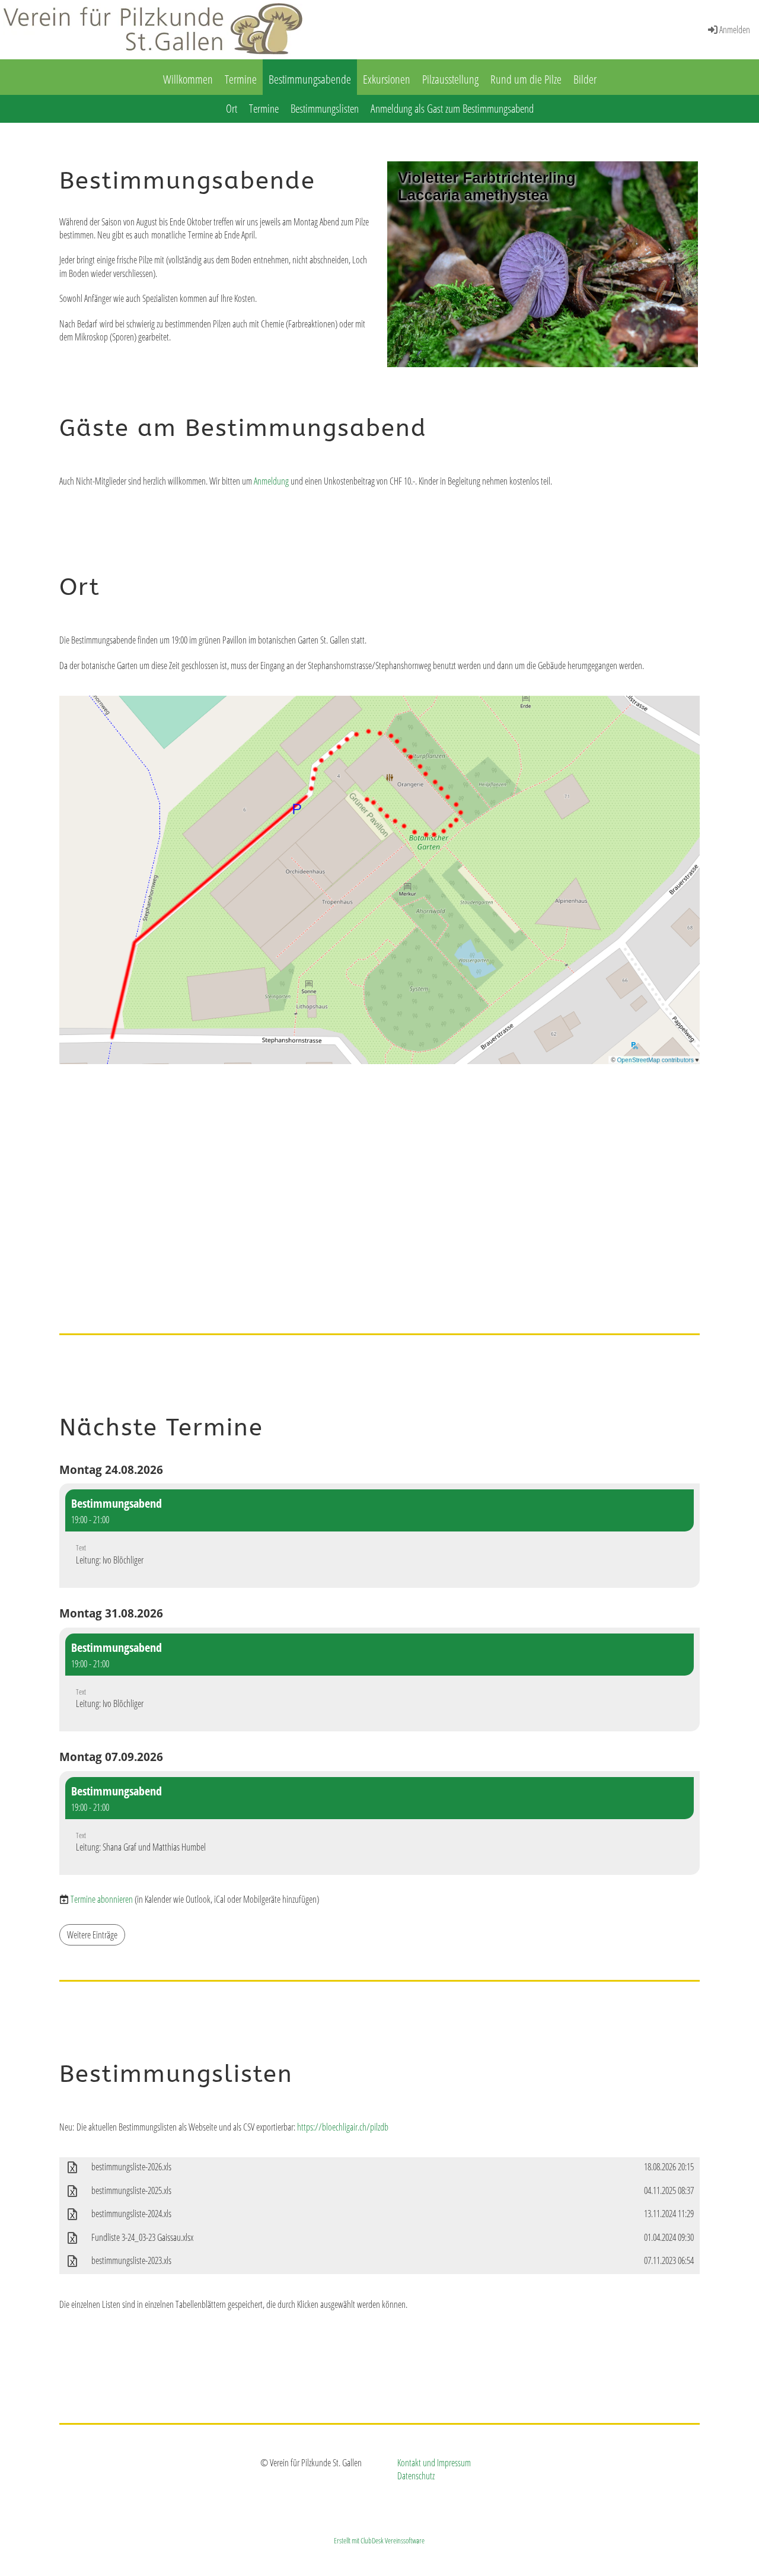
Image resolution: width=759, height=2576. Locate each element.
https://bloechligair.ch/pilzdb (343, 2127)
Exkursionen (387, 79)
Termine (241, 79)
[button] (379, 1536)
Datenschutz (416, 2476)
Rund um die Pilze (526, 79)
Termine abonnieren (102, 1899)
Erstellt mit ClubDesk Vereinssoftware (379, 2540)
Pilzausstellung (450, 79)
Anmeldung (271, 481)
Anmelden (735, 30)
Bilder (585, 79)
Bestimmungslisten (325, 109)
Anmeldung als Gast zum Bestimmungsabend (452, 109)
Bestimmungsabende (310, 79)
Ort (232, 109)
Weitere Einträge (92, 1935)
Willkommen (188, 79)
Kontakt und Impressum (434, 2463)
